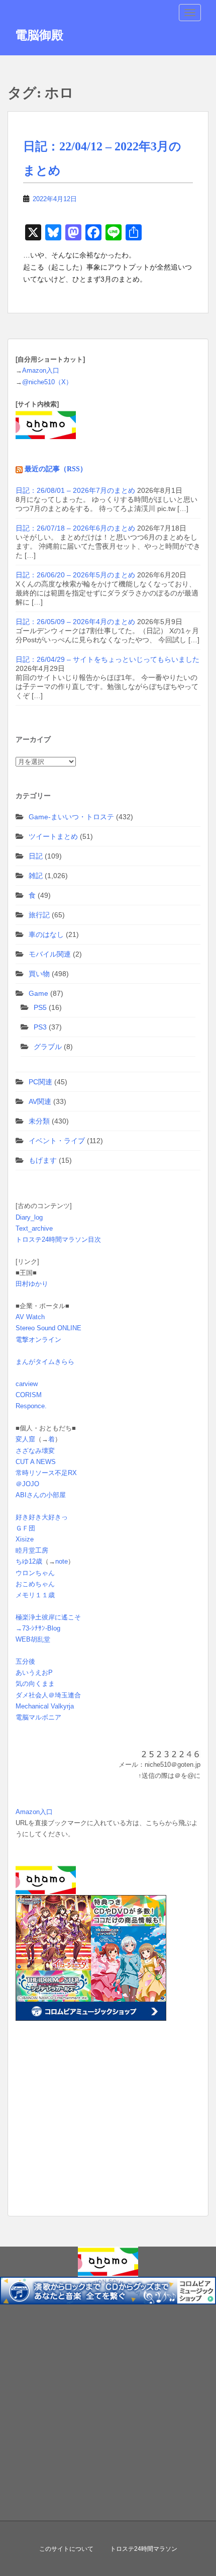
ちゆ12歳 (29, 1561)
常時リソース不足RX (46, 1473)
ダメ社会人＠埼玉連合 (48, 1695)
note (62, 1561)
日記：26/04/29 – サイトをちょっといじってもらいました (107, 659)
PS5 (40, 1007)
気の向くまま (35, 1684)
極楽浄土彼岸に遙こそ (48, 1617)
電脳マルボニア (38, 1717)
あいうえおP (34, 1672)
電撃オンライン (38, 1340)
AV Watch (30, 1317)
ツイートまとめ (53, 836)
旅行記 (39, 915)
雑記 (36, 876)
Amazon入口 (41, 370)
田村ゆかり (32, 1284)
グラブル (48, 1047)
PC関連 (40, 1082)
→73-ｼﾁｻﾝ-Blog (38, 1628)
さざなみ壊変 (35, 1451)
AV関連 (40, 1101)
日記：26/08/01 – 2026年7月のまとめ (75, 490)
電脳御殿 (39, 35)
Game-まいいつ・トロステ (71, 817)
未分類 (39, 1121)
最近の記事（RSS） (56, 469)
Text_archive (34, 1228)
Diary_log (29, 1217)
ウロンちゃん (35, 1573)
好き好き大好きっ (42, 1517)
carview (27, 1384)
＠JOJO (27, 1484)
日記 (36, 856)
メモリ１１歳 (35, 1595)
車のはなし (46, 934)
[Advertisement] (78, 2134)
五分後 (25, 1661)
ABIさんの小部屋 (41, 1495)
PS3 (40, 1027)
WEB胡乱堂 (33, 1639)
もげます (43, 1160)
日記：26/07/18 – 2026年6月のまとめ (75, 528)
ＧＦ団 (25, 1528)
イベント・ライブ (57, 1141)
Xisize (25, 1539)
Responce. (31, 1406)
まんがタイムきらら (45, 1362)
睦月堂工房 (32, 1550)
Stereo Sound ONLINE (48, 1328)
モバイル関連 (50, 954)
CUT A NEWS (36, 1462)
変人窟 (25, 1439)
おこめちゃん (35, 1584)
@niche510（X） (47, 382)
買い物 (39, 974)
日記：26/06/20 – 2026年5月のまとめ (75, 575)
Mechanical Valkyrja (45, 1706)
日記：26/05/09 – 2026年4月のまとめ (75, 622)
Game (38, 993)
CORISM (29, 1395)
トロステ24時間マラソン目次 (58, 1239)
